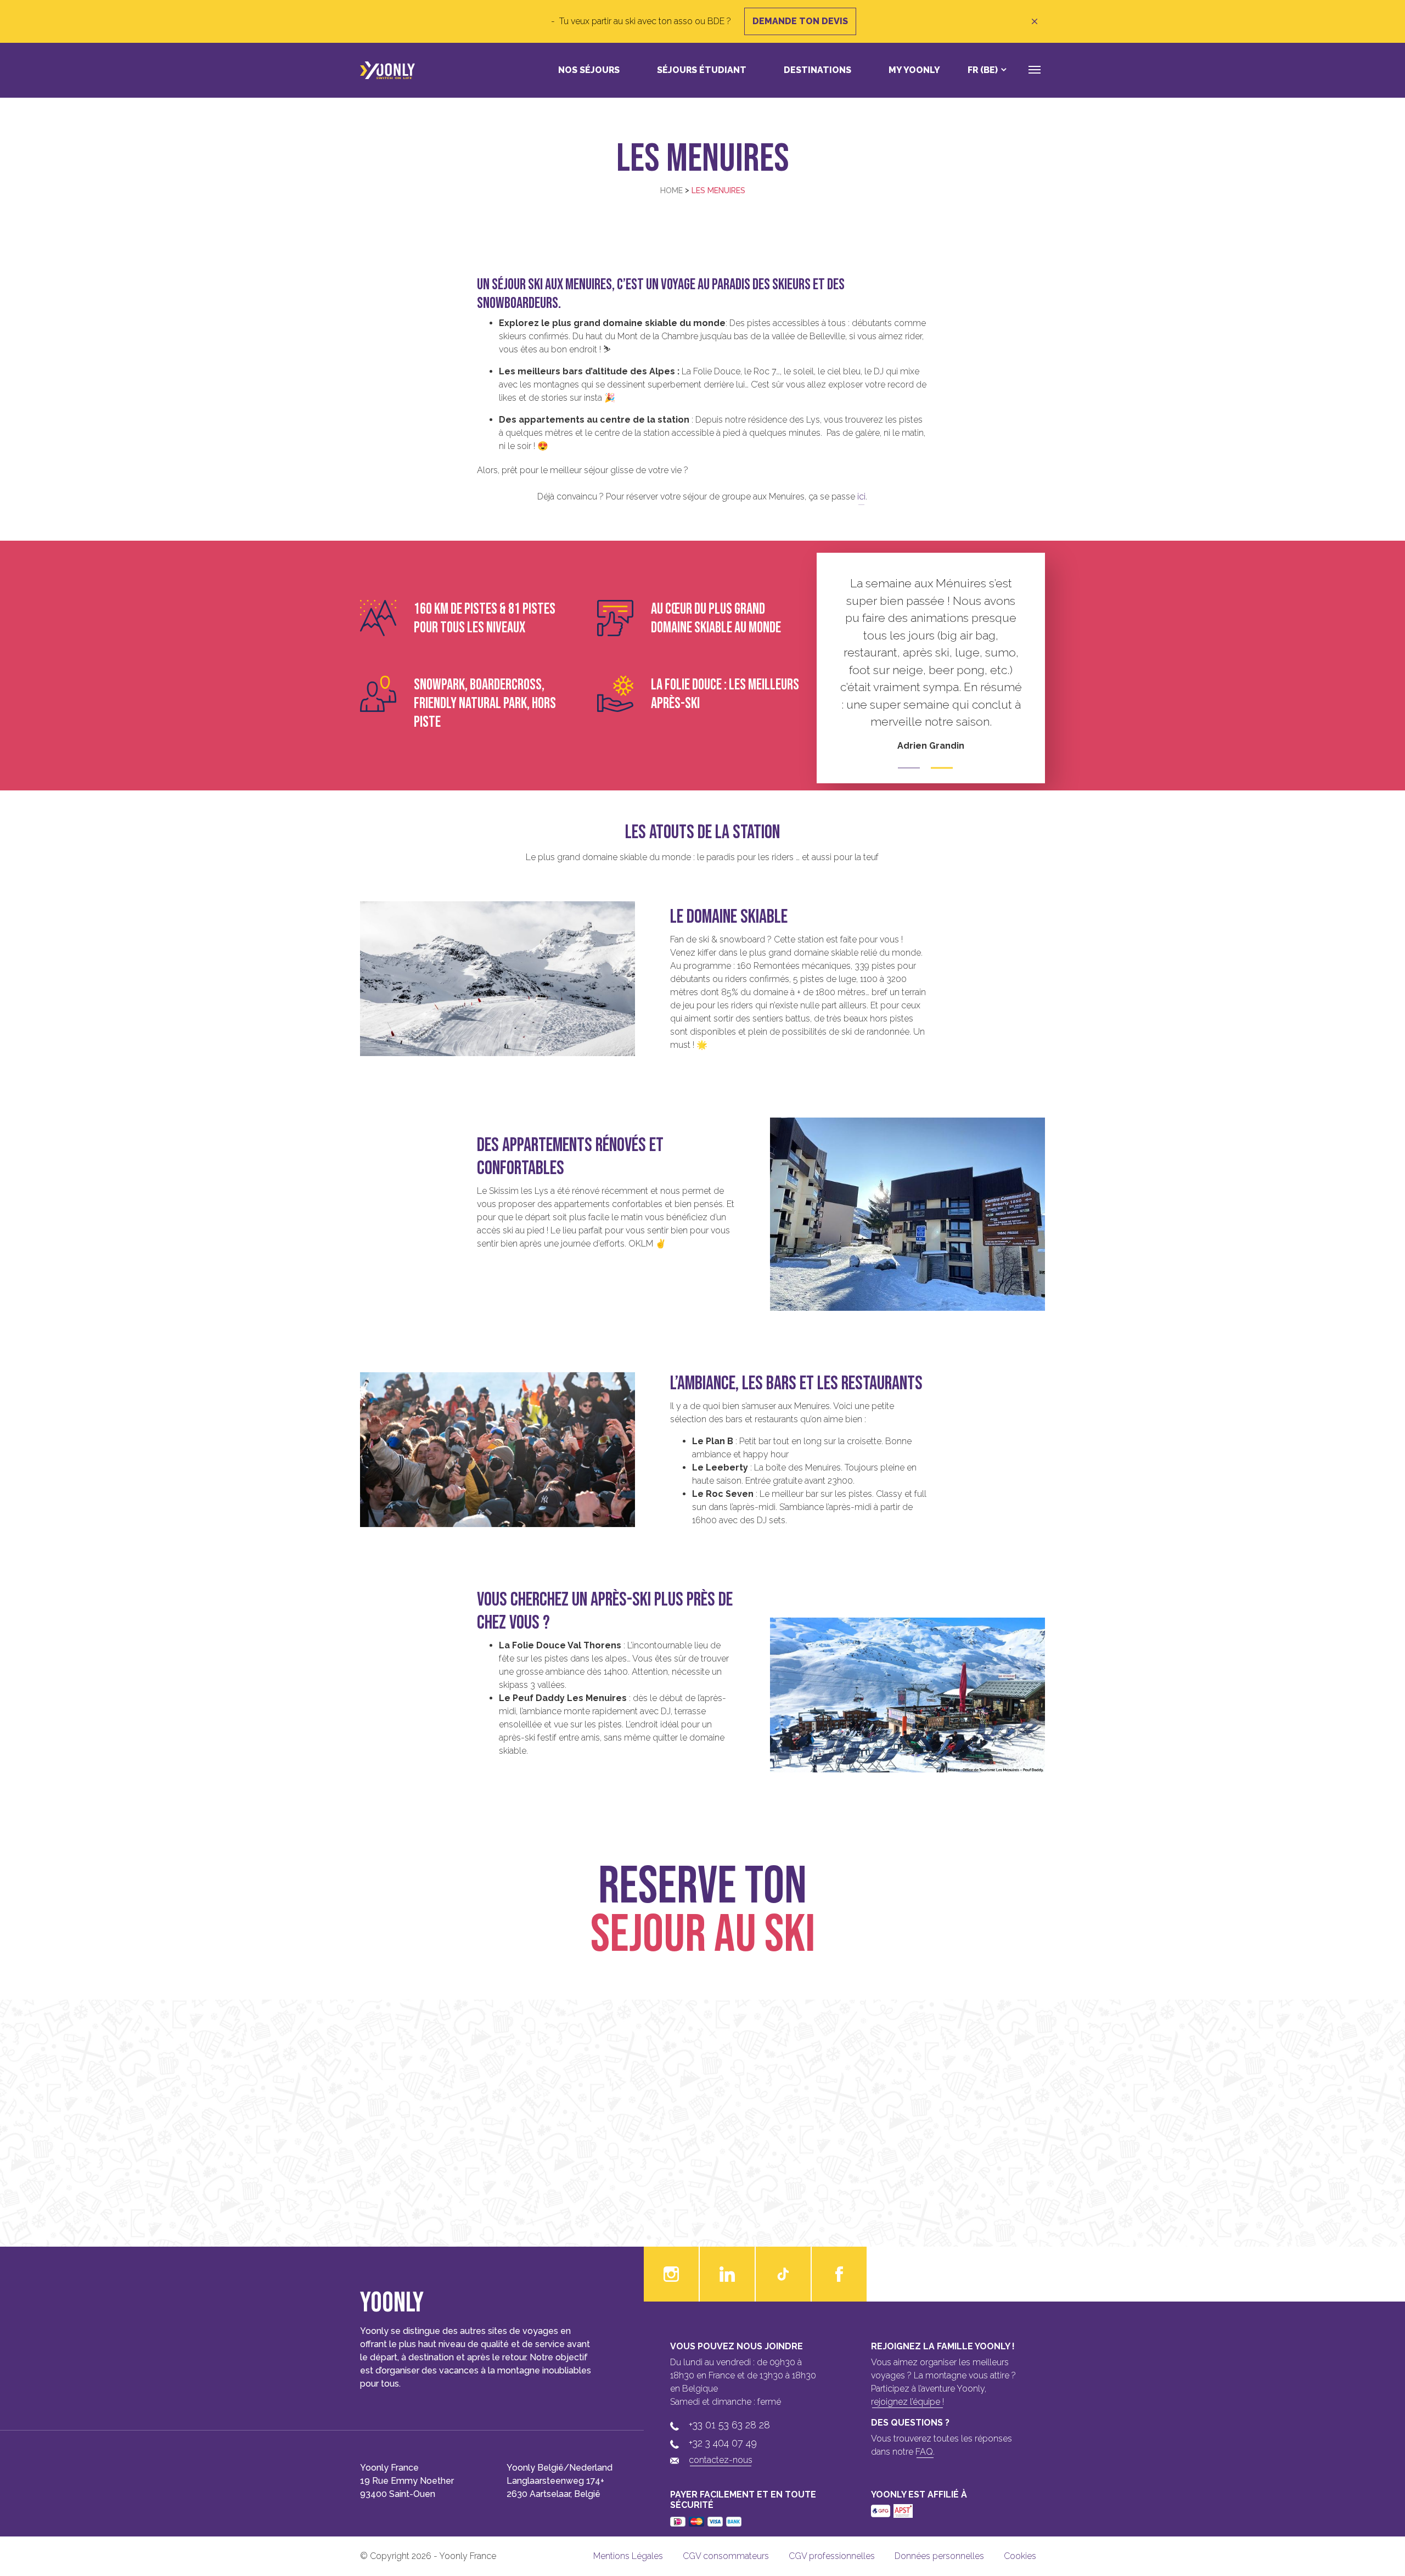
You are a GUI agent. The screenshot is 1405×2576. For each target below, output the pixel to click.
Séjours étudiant (702, 70)
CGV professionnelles (832, 2556)
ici (861, 496)
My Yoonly (914, 70)
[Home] (387, 70)
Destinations (817, 70)
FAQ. (925, 2452)
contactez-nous (721, 2460)
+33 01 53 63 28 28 (729, 2425)
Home (671, 190)
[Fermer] (1035, 21)
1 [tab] (909, 768)
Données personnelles (939, 2556)
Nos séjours (589, 70)
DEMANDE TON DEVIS (800, 21)
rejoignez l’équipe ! (907, 2402)
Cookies (1020, 2556)
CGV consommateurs (726, 2556)
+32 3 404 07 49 (723, 2443)
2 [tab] (942, 768)
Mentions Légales (628, 2556)
